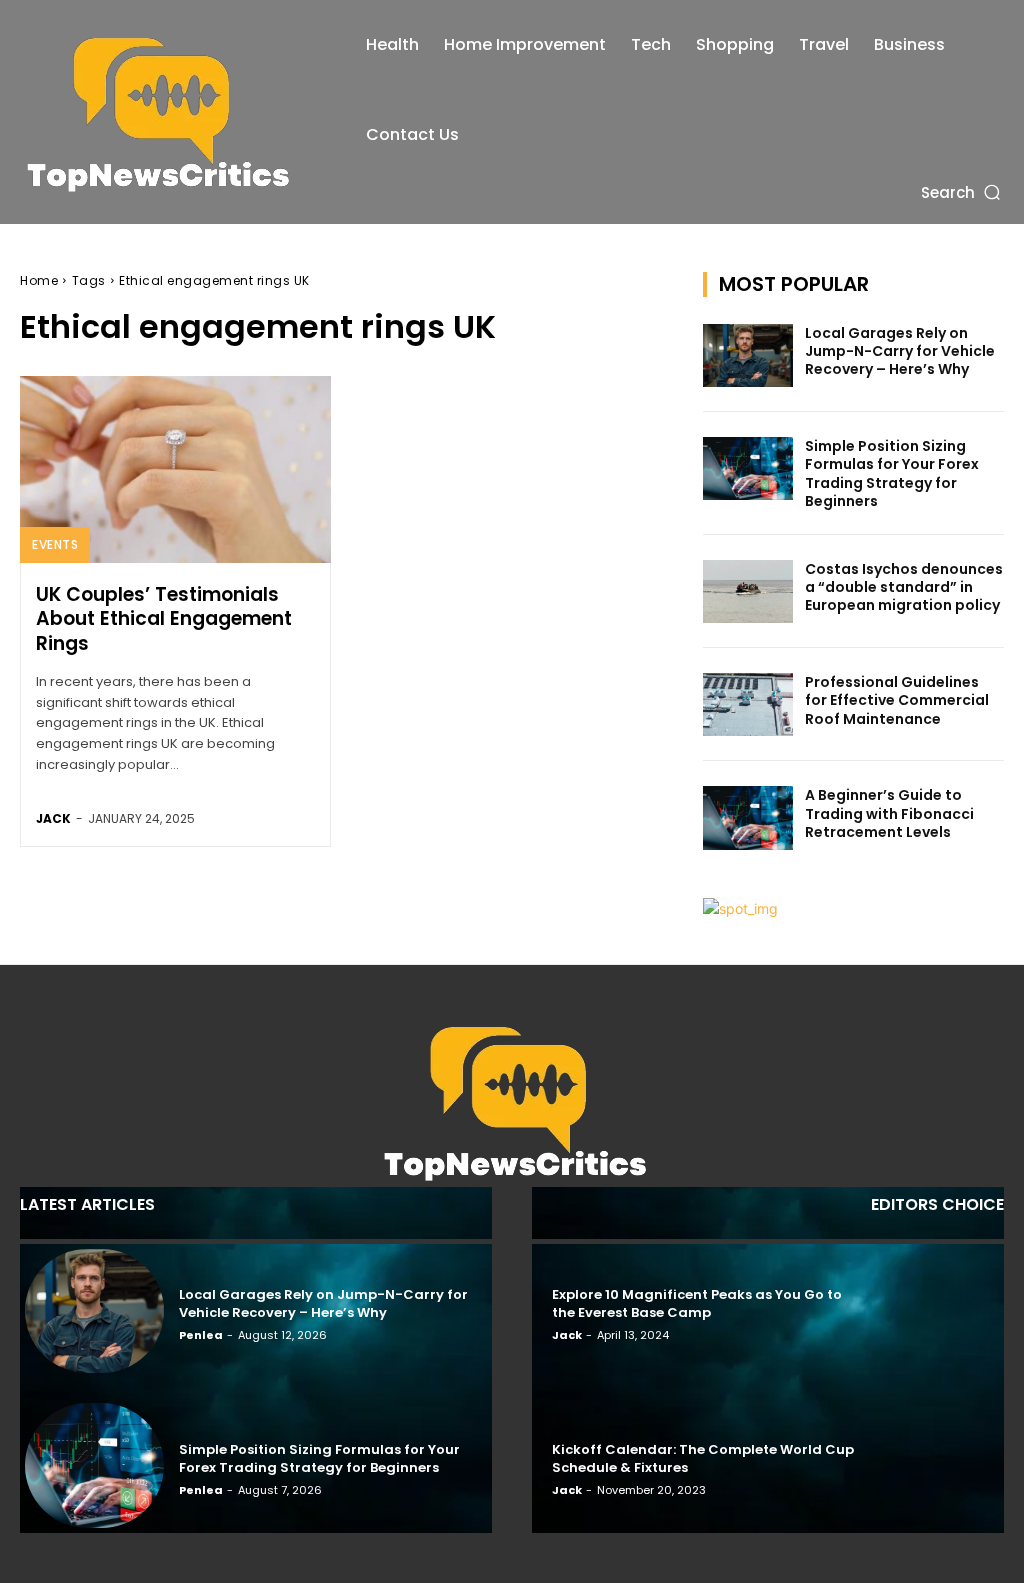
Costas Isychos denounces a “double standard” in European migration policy (904, 587)
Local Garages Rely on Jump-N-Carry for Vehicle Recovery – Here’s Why (900, 351)
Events (55, 544)
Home (39, 280)
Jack (53, 818)
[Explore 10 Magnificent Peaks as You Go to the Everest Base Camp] (929, 1311)
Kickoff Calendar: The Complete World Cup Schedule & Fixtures (703, 1458)
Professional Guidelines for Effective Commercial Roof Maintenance (897, 700)
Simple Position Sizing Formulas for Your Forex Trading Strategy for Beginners (892, 473)
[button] (962, 191)
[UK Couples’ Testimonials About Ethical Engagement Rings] (175, 469)
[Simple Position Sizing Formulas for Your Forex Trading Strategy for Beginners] (748, 468)
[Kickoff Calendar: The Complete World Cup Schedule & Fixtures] (929, 1465)
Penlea (201, 1335)
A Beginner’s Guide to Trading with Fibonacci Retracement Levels (889, 813)
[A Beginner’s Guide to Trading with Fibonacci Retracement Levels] (748, 817)
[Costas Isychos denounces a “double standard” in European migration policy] (748, 591)
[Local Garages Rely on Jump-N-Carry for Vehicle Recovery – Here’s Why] (748, 355)
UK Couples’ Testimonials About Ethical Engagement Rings (164, 619)
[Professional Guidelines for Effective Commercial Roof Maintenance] (748, 704)
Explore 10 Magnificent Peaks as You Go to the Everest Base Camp (697, 1303)
